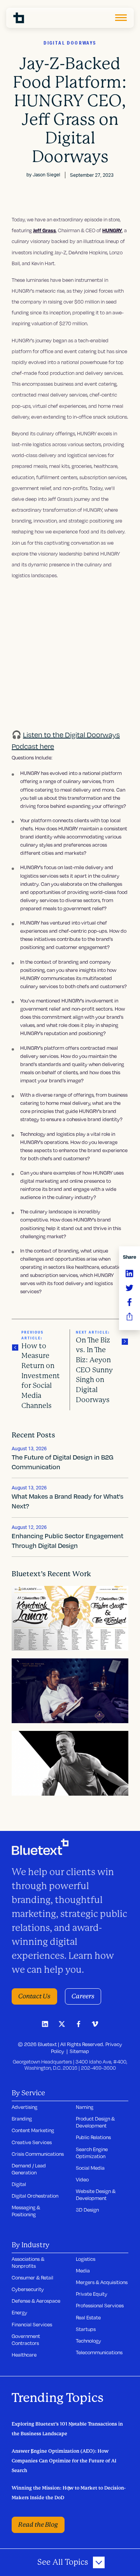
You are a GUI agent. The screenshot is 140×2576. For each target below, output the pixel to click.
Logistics (86, 2259)
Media (83, 2271)
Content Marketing (33, 2130)
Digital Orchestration (35, 2196)
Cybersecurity (28, 2289)
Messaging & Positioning (26, 2211)
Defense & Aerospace (36, 2301)
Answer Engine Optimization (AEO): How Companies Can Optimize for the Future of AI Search (64, 2461)
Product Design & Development (95, 2122)
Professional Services (100, 2305)
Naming (85, 2107)
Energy (19, 2312)
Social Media (90, 2168)
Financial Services (32, 2324)
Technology (88, 2341)
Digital (19, 2184)
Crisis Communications (38, 2154)
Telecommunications (99, 2352)
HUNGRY (112, 230)
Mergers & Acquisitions (102, 2282)
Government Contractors (26, 2340)
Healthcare (24, 2355)
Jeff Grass (45, 230)
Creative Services (32, 2142)
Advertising (24, 2107)
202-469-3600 (98, 2068)
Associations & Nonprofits (28, 2262)
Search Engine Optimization (92, 2153)
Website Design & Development (96, 2195)
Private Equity (92, 2294)
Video (82, 2179)
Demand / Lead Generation (29, 2169)
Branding (22, 2119)
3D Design (87, 2210)
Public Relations (93, 2137)
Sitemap (79, 2051)
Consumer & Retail (32, 2278)
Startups (86, 2329)
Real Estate (88, 2317)
